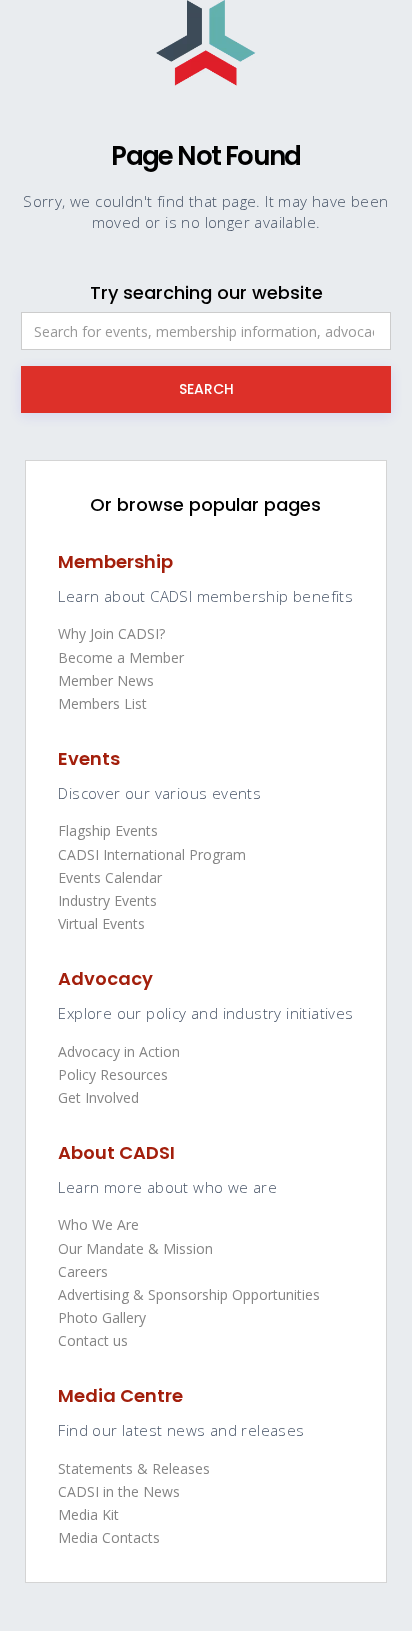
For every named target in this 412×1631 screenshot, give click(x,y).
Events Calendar (110, 877)
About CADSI (116, 1152)
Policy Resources (113, 1074)
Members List (102, 703)
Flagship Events (108, 830)
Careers (83, 1271)
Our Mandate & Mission (135, 1248)
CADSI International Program (152, 854)
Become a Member (121, 657)
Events (89, 758)
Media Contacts (109, 1537)
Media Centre (120, 1395)
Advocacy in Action (119, 1051)
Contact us (93, 1340)
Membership (115, 561)
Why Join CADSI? (111, 633)
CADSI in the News (119, 1491)
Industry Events (107, 900)
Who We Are (98, 1224)
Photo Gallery (102, 1317)
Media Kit (88, 1514)
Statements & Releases (134, 1468)
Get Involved (98, 1097)
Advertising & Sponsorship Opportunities (189, 1294)
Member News (106, 680)
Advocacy (105, 978)
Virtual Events (101, 923)
